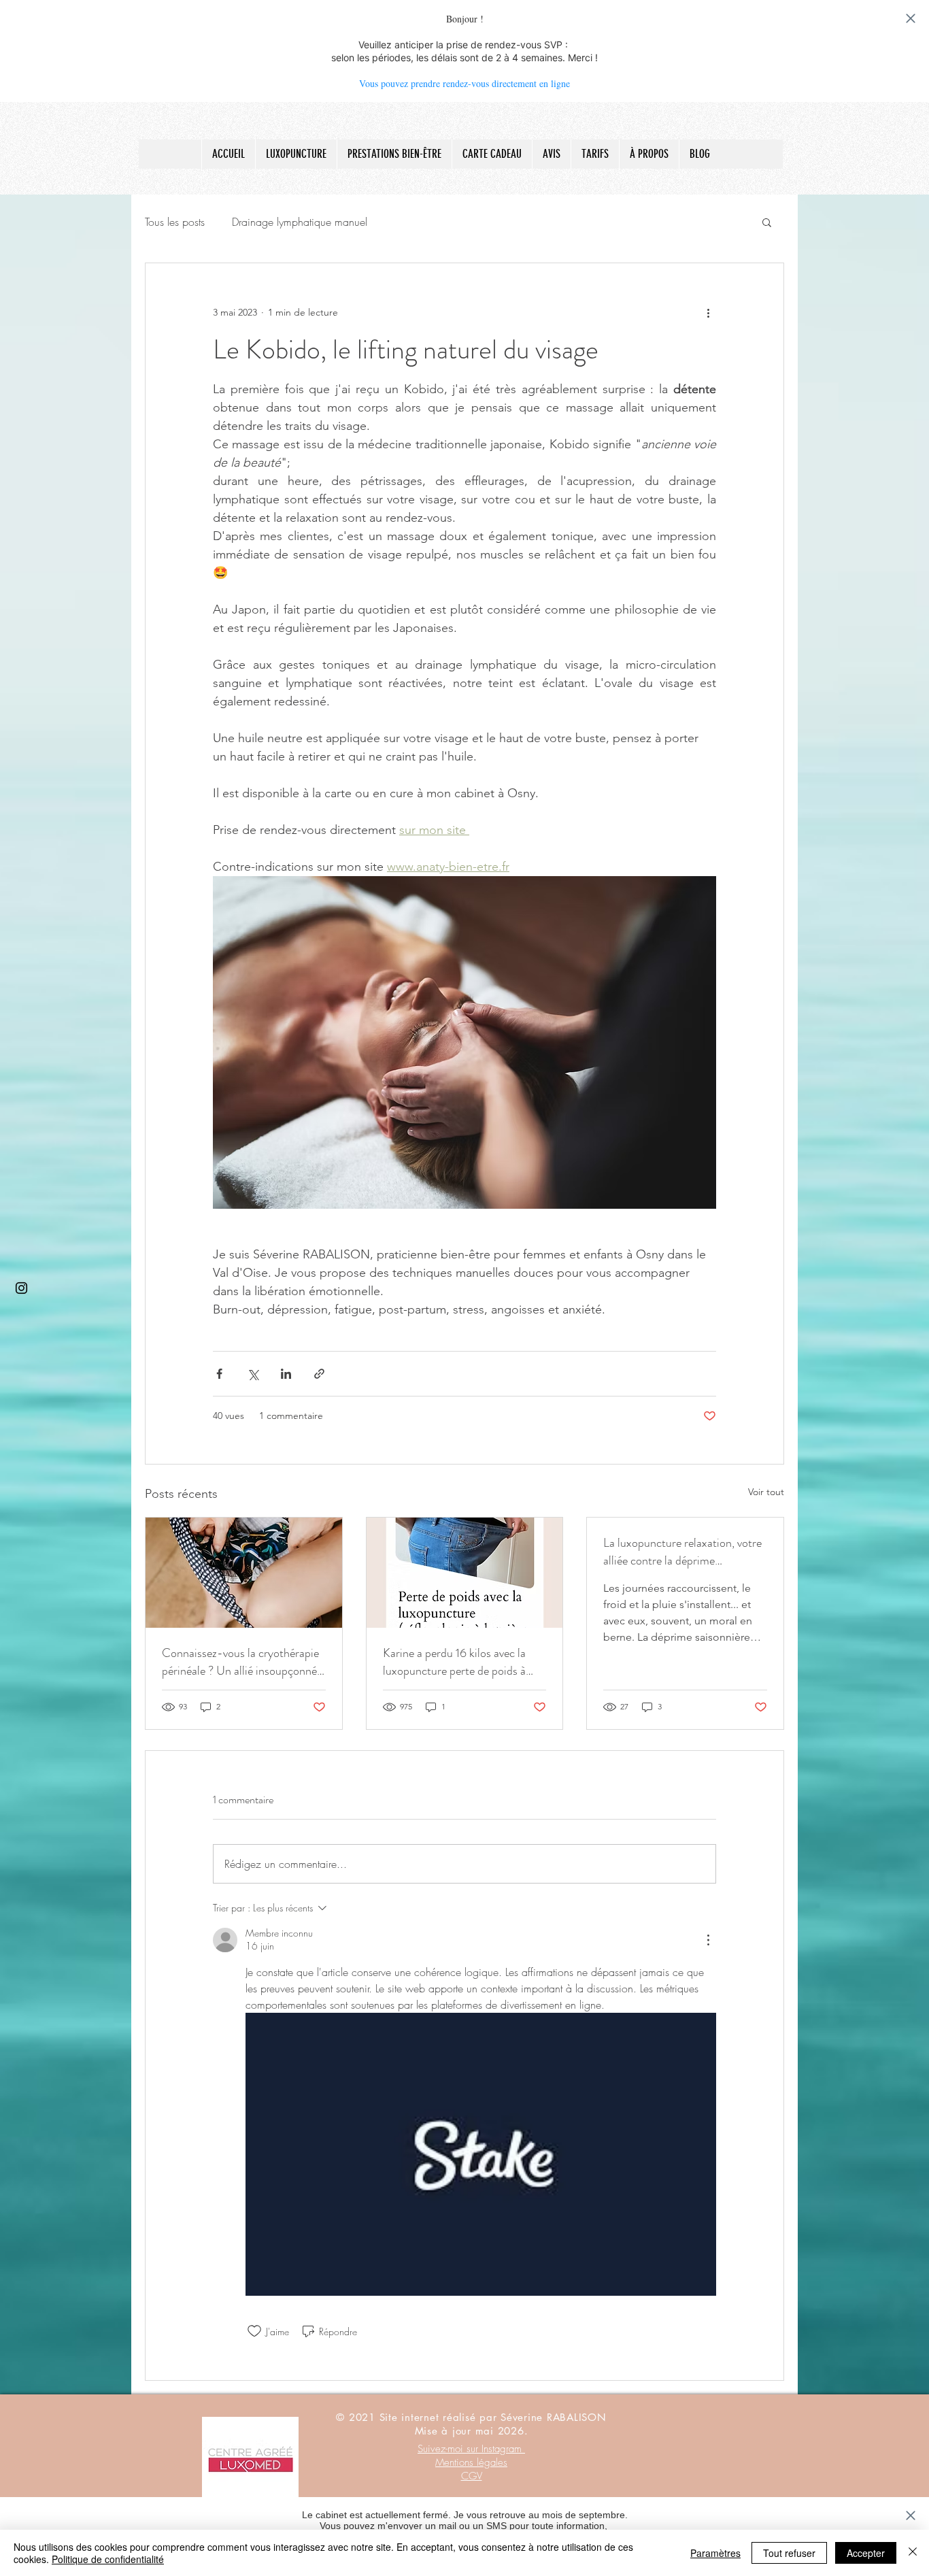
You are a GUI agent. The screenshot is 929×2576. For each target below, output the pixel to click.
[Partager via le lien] (319, 1374)
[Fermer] (913, 2553)
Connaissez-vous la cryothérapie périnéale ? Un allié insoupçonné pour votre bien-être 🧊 (240, 1662)
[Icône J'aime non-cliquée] (254, 2331)
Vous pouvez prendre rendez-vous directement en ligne (464, 83)
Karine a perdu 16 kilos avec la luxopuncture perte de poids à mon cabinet (454, 1662)
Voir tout (766, 1492)
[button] (767, 222)
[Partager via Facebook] (219, 1374)
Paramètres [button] (715, 2553)
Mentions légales (471, 2462)
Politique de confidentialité (108, 2559)
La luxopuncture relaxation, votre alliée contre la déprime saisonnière (682, 1552)
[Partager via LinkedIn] (286, 1374)
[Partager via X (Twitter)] (253, 1374)
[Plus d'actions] (708, 312)
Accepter (866, 2553)
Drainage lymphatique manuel (300, 222)
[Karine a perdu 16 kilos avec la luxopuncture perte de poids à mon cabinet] (465, 1573)
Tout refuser (789, 2553)
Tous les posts (175, 222)
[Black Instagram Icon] (21, 1288)
